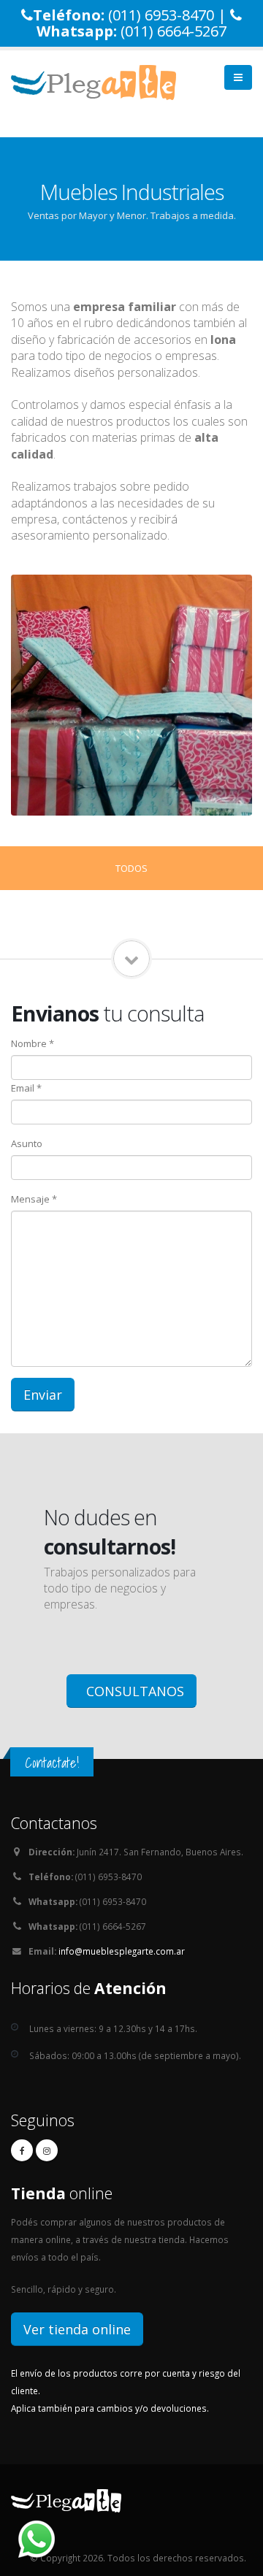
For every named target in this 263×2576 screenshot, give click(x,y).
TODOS (131, 868)
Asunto (27, 1143)
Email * (26, 1088)
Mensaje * (34, 1199)
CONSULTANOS (133, 1691)
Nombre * (33, 1043)
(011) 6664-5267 (174, 31)
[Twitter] (47, 2150)
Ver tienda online (77, 2329)
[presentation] (11, 695)
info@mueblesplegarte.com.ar (122, 1951)
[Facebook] (22, 2150)
